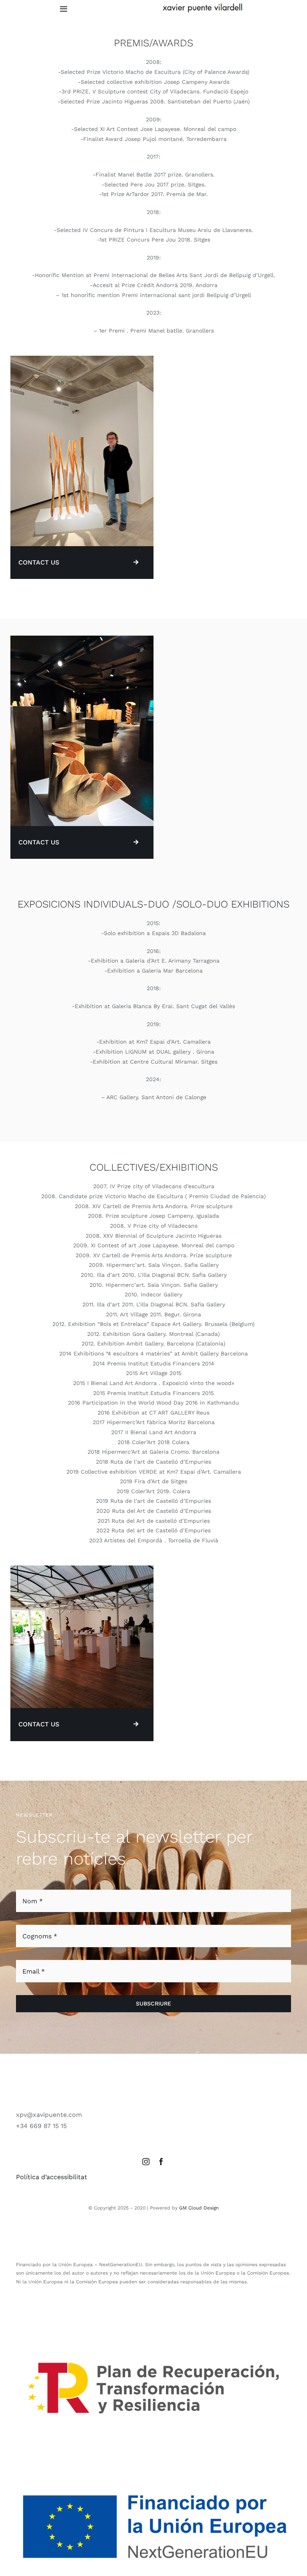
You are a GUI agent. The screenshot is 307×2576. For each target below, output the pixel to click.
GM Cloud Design (199, 2208)
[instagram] (146, 2162)
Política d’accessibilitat (52, 2177)
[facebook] (161, 2162)
